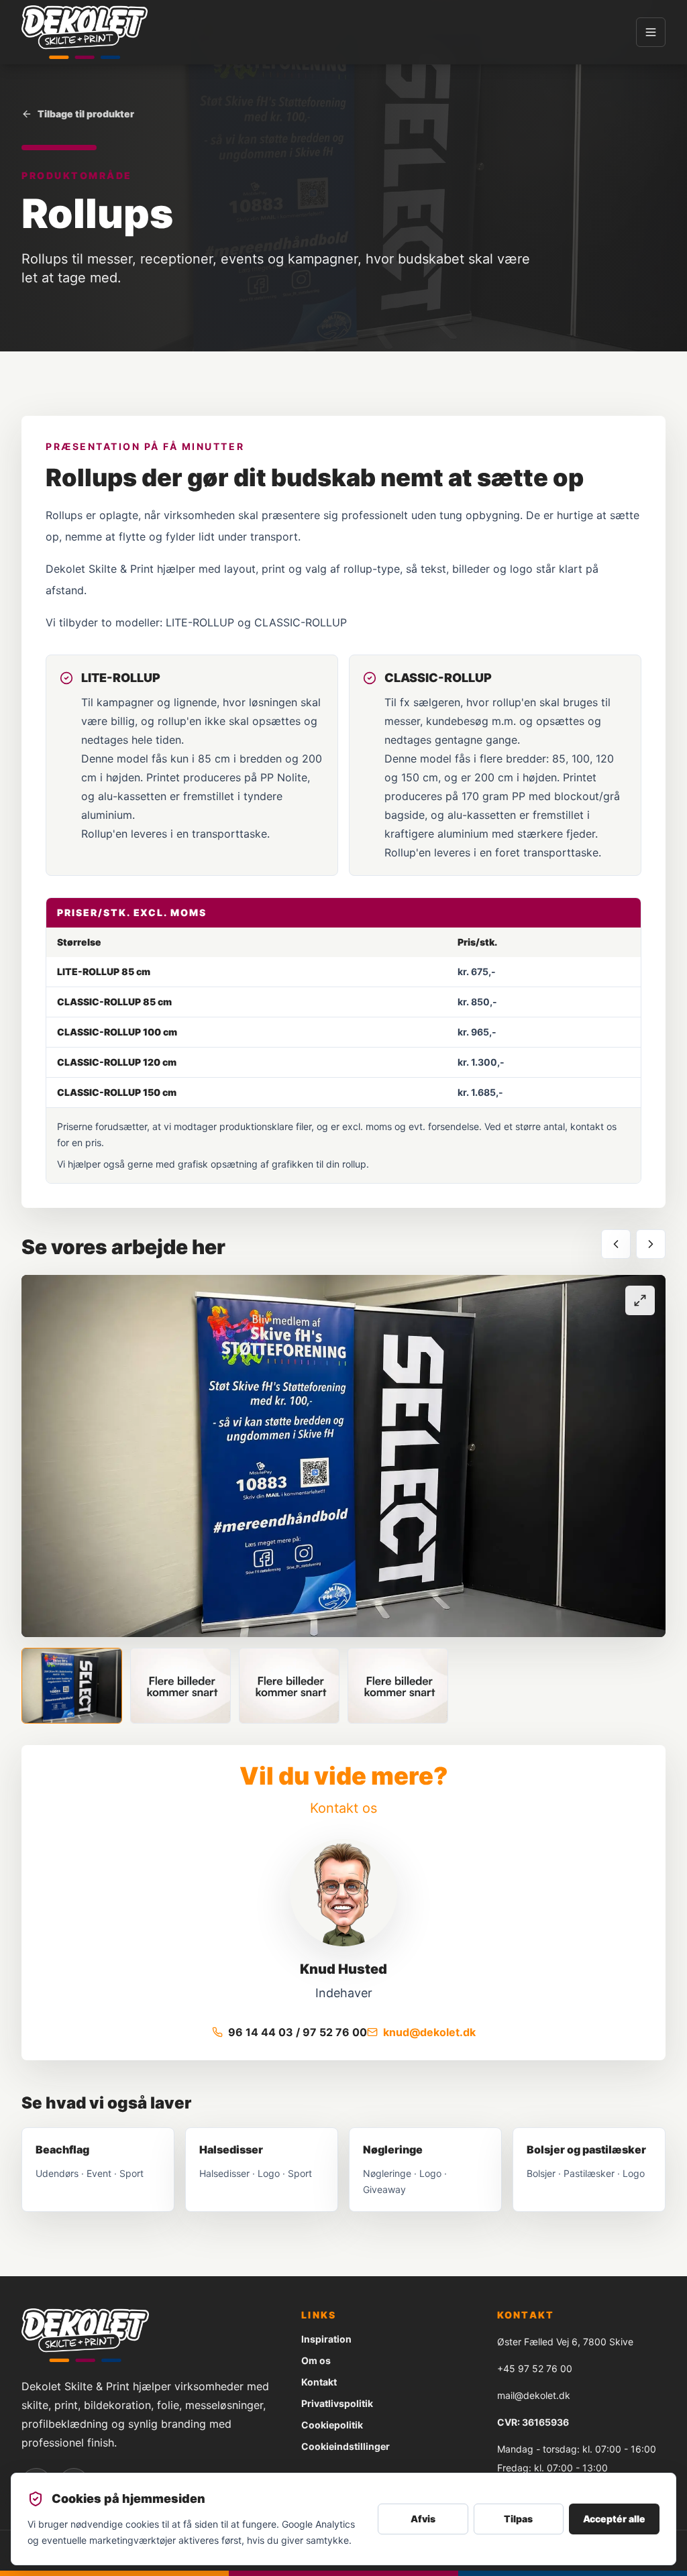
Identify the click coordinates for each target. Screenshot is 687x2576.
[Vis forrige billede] (616, 1244)
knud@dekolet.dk (429, 2032)
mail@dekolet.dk (534, 2395)
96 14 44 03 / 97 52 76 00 (298, 2032)
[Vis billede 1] (72, 1686)
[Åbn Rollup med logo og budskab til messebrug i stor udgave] (343, 1456)
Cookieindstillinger (346, 2446)
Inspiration (326, 2339)
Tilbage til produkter (86, 114)
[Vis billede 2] (180, 1686)
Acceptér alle (614, 2519)
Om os (316, 2360)
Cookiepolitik (332, 2425)
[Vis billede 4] (398, 1686)
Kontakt (319, 2382)
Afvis (423, 2519)
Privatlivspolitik (337, 2403)
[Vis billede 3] (289, 1686)
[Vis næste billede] (651, 1244)
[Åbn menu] (651, 32)
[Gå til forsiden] (85, 32)
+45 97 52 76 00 (535, 2368)
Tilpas (518, 2519)
